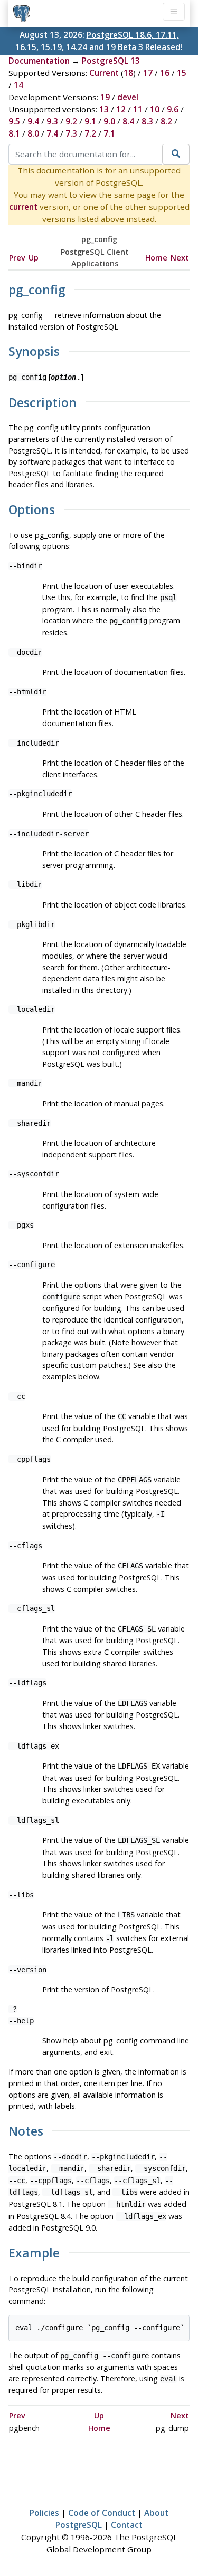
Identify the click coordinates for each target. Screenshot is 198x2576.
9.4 (33, 121)
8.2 (166, 121)
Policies (44, 2513)
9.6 (173, 109)
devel (128, 97)
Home (156, 258)
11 (138, 109)
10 (155, 109)
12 (121, 109)
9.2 (71, 121)
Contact (127, 2525)
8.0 (33, 133)
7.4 (52, 133)
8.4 (128, 121)
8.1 (14, 133)
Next (180, 258)
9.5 (14, 121)
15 (182, 73)
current (23, 207)
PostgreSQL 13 (111, 61)
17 (148, 73)
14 (18, 85)
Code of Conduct (102, 2513)
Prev (17, 258)
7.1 (109, 133)
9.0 (109, 121)
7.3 (71, 133)
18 (128, 73)
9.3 (52, 121)
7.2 (90, 133)
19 (105, 97)
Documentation (39, 61)
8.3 (147, 121)
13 (104, 109)
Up (34, 258)
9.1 (90, 121)
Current (104, 73)
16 (165, 73)
